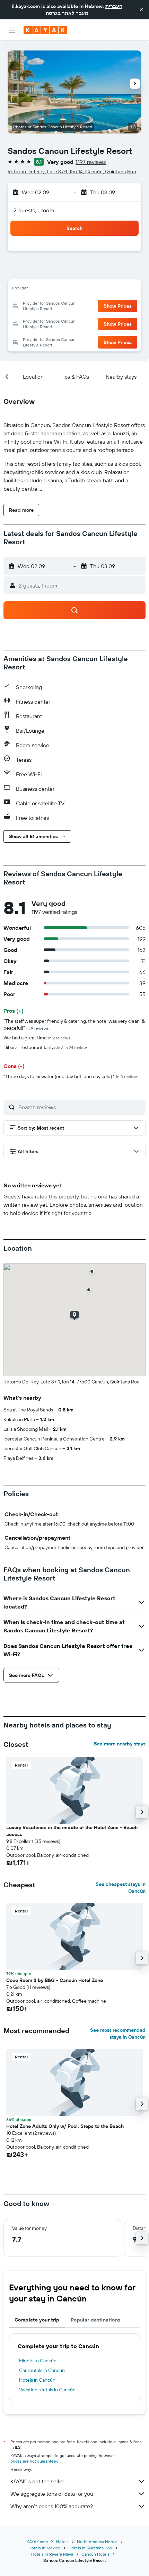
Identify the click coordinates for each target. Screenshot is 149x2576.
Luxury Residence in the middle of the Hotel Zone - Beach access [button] (72, 1831)
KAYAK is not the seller (37, 2481)
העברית (114, 6)
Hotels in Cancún (37, 2380)
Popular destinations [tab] (96, 2320)
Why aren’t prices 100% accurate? (52, 2506)
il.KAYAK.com (36, 2542)
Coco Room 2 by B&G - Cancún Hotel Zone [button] (55, 1980)
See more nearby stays (120, 1744)
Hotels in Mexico (44, 2548)
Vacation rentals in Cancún (47, 2390)
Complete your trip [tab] (37, 2320)
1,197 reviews (91, 162)
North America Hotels (97, 2542)
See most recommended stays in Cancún (118, 2033)
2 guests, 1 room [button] (34, 210)
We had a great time (37, 1038)
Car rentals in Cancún (42, 2370)
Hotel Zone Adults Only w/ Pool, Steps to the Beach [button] (65, 2126)
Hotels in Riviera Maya (52, 2554)
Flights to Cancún (38, 2361)
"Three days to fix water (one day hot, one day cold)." (71, 1076)
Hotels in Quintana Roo (90, 2548)
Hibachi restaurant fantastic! (46, 1047)
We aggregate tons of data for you (52, 2494)
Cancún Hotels (95, 2554)
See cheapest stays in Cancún (121, 1888)
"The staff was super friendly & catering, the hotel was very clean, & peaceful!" (74, 1025)
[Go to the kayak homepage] (45, 30)
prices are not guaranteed (34, 2461)
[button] (141, 10)
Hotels (62, 2542)
